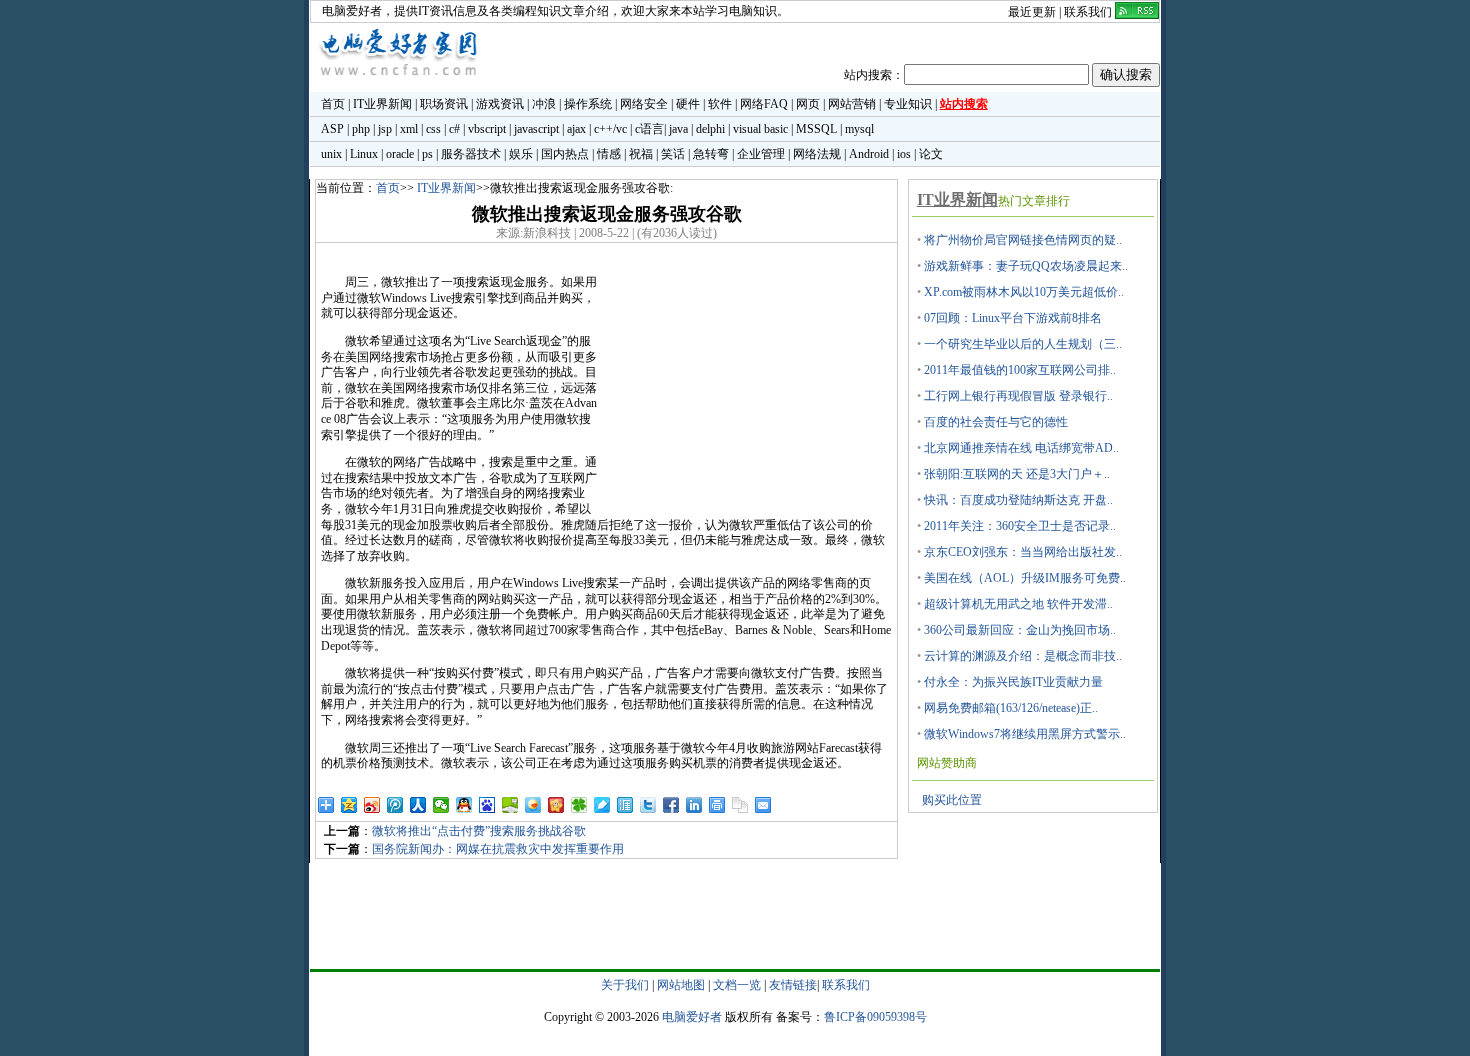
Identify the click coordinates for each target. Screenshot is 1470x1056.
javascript (536, 129)
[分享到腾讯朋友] (579, 805)
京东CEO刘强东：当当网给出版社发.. (1023, 552)
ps (427, 154)
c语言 (649, 129)
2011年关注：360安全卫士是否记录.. (1020, 526)
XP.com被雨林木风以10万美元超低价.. (1024, 292)
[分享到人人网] (418, 805)
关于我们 (625, 985)
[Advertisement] (747, 388)
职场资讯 (444, 104)
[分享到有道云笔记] (602, 805)
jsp (385, 129)
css (433, 129)
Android (869, 154)
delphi (710, 129)
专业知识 (908, 104)
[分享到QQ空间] (349, 805)
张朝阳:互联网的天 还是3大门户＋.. (1017, 474)
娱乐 (521, 154)
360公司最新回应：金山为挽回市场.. (1020, 630)
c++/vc (610, 129)
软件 (720, 104)
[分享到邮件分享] (763, 805)
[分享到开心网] (556, 805)
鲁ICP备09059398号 (875, 1017)
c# (454, 129)
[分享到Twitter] (648, 805)
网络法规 (817, 154)
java (678, 129)
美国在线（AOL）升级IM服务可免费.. (1025, 578)
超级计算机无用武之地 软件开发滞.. (1018, 604)
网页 (808, 104)
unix (331, 154)
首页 (333, 104)
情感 (609, 154)
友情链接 (793, 985)
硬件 (688, 104)
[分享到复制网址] (740, 805)
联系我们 (1088, 12)
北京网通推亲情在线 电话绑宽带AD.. (1021, 448)
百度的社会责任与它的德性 (996, 422)
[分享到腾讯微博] (395, 805)
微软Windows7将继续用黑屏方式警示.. (1025, 734)
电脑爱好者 (352, 11)
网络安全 (644, 104)
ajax (576, 129)
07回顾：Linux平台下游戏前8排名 (1013, 318)
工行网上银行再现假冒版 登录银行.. (1018, 396)
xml (409, 129)
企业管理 (761, 154)
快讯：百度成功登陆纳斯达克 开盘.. (1018, 500)
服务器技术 (471, 154)
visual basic (760, 129)
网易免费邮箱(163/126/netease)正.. (1011, 708)
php (361, 129)
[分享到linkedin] (694, 805)
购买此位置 (952, 800)
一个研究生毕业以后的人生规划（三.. (1023, 344)
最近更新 (1032, 12)
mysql (859, 129)
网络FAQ (764, 104)
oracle (400, 154)
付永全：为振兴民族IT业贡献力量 (1013, 682)
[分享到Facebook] (671, 805)
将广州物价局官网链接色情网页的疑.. (1023, 240)
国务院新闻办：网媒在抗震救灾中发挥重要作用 (498, 849)
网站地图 (681, 985)
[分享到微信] (441, 805)
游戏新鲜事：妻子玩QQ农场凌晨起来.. (1026, 266)
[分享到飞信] (533, 805)
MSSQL (816, 129)
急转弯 (711, 154)
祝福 (641, 154)
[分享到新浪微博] (372, 805)
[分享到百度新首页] (487, 805)
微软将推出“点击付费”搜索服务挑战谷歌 (479, 831)
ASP (332, 129)
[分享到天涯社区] (625, 805)
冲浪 (544, 104)
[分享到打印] (717, 805)
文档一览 (737, 985)
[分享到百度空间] (510, 805)
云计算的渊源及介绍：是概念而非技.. (1023, 656)
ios (904, 154)
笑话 (673, 154)
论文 (931, 154)
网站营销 (852, 104)
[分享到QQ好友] (464, 805)
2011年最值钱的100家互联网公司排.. (1020, 370)
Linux (364, 154)
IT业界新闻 (382, 104)
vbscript (487, 129)
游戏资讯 (500, 104)
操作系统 (588, 104)
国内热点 (565, 154)
